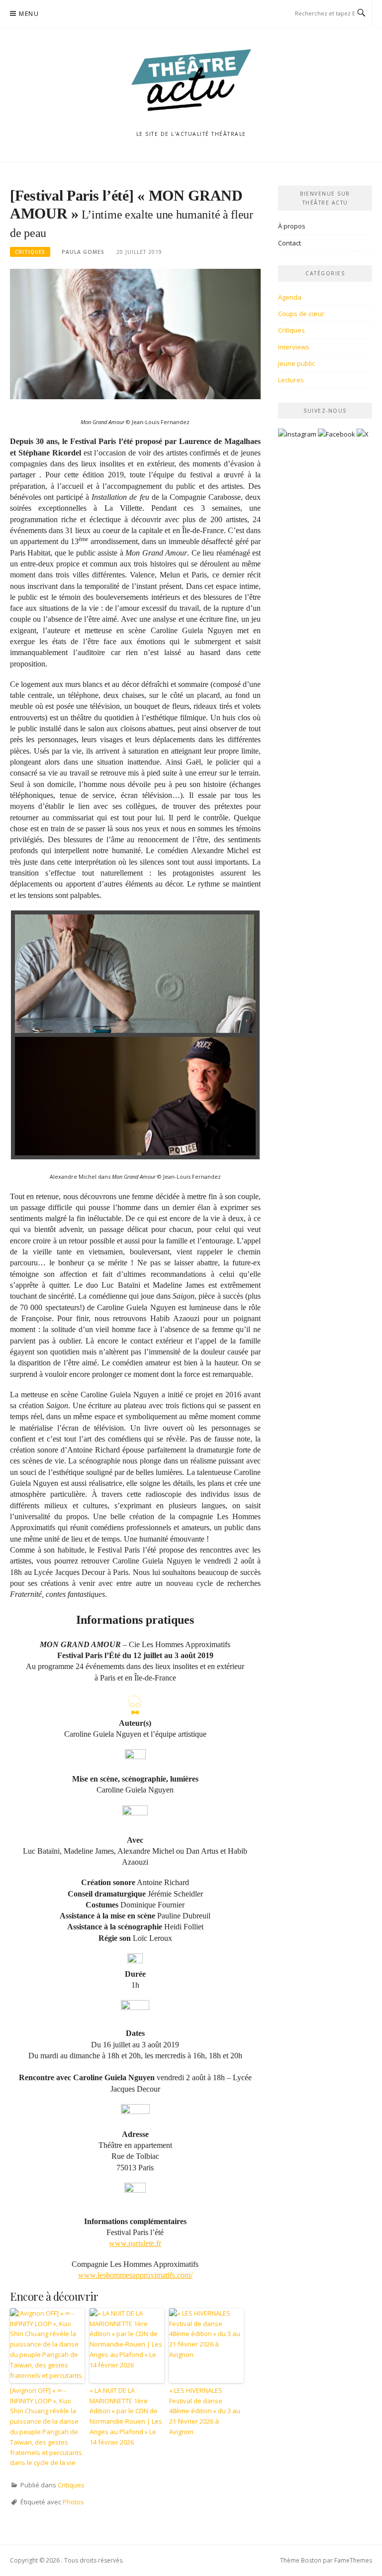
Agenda (290, 297)
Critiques (30, 252)
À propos (292, 226)
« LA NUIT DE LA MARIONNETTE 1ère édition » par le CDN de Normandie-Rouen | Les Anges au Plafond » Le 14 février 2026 (126, 2416)
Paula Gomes (83, 252)
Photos (73, 2502)
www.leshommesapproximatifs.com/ (135, 2275)
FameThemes (353, 2560)
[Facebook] (336, 438)
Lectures (291, 380)
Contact (289, 243)
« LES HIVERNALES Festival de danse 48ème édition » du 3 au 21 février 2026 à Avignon (205, 2411)
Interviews (294, 347)
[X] (363, 438)
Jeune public (296, 363)
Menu (29, 14)
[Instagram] (297, 438)
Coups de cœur (301, 314)
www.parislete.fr (135, 2243)
